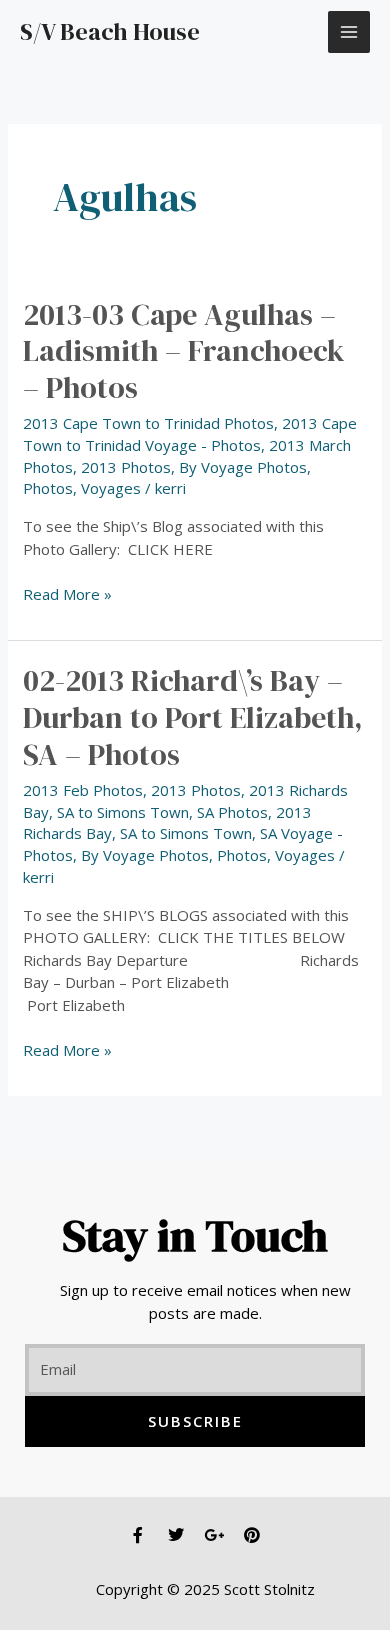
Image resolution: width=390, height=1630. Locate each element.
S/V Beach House (110, 31)
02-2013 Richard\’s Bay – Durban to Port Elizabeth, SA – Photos (193, 717)
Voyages (111, 488)
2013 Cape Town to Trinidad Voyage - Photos (190, 434)
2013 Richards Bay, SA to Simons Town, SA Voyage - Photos (183, 834)
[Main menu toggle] (349, 32)
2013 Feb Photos (83, 790)
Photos (48, 488)
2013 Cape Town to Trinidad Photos (148, 423)
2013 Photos (126, 467)
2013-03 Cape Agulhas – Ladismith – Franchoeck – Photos (184, 351)
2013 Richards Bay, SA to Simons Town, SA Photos (185, 801)
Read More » (67, 593)
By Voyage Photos (243, 467)
